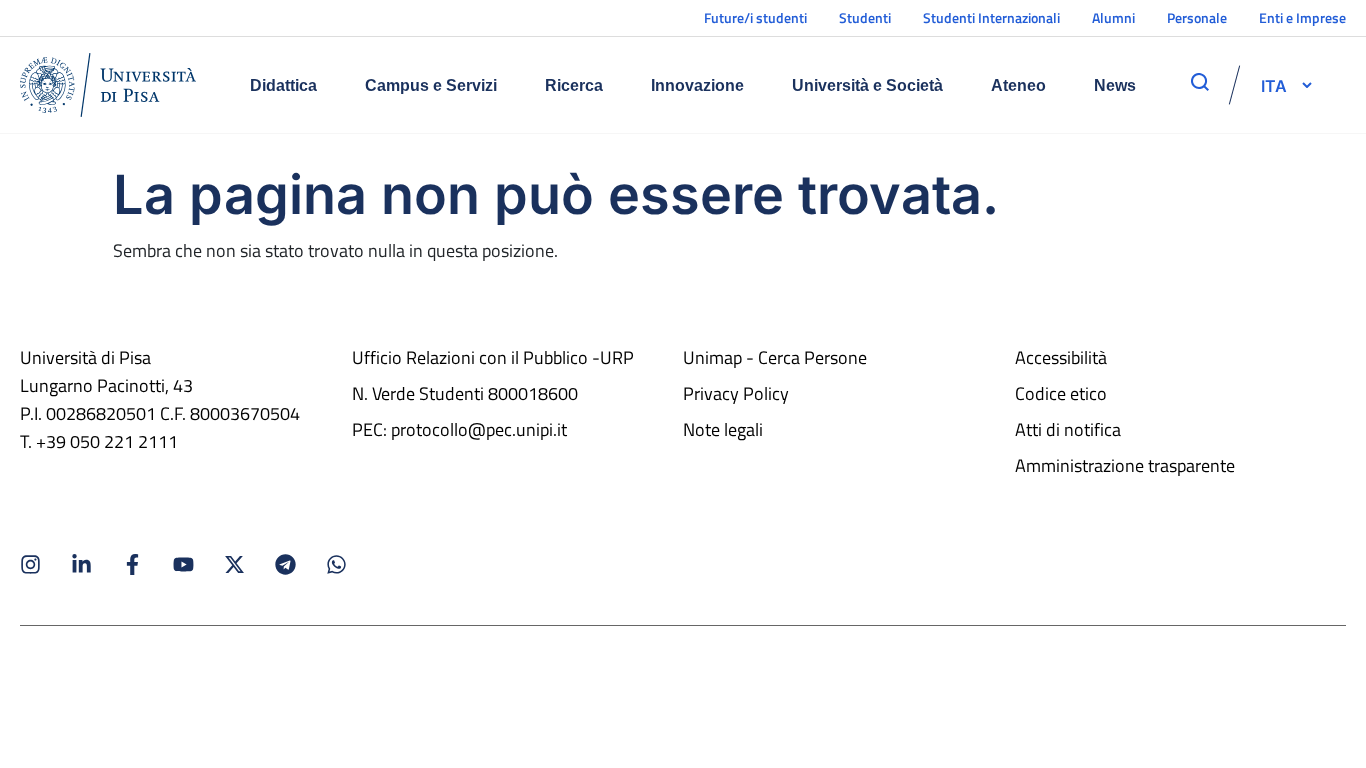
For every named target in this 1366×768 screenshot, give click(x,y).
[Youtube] (183, 564)
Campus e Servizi (431, 85)
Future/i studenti (755, 17)
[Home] (108, 85)
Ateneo (1018, 85)
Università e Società (867, 85)
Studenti (865, 17)
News (1115, 85)
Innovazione (697, 85)
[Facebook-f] (132, 564)
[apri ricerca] (1200, 82)
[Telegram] (285, 564)
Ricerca (574, 85)
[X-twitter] (234, 564)
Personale (1197, 17)
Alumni (1113, 17)
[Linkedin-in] (81, 564)
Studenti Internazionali (991, 17)
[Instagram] (30, 564)
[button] (1274, 85)
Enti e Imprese (1302, 17)
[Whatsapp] (336, 564)
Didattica (283, 85)
